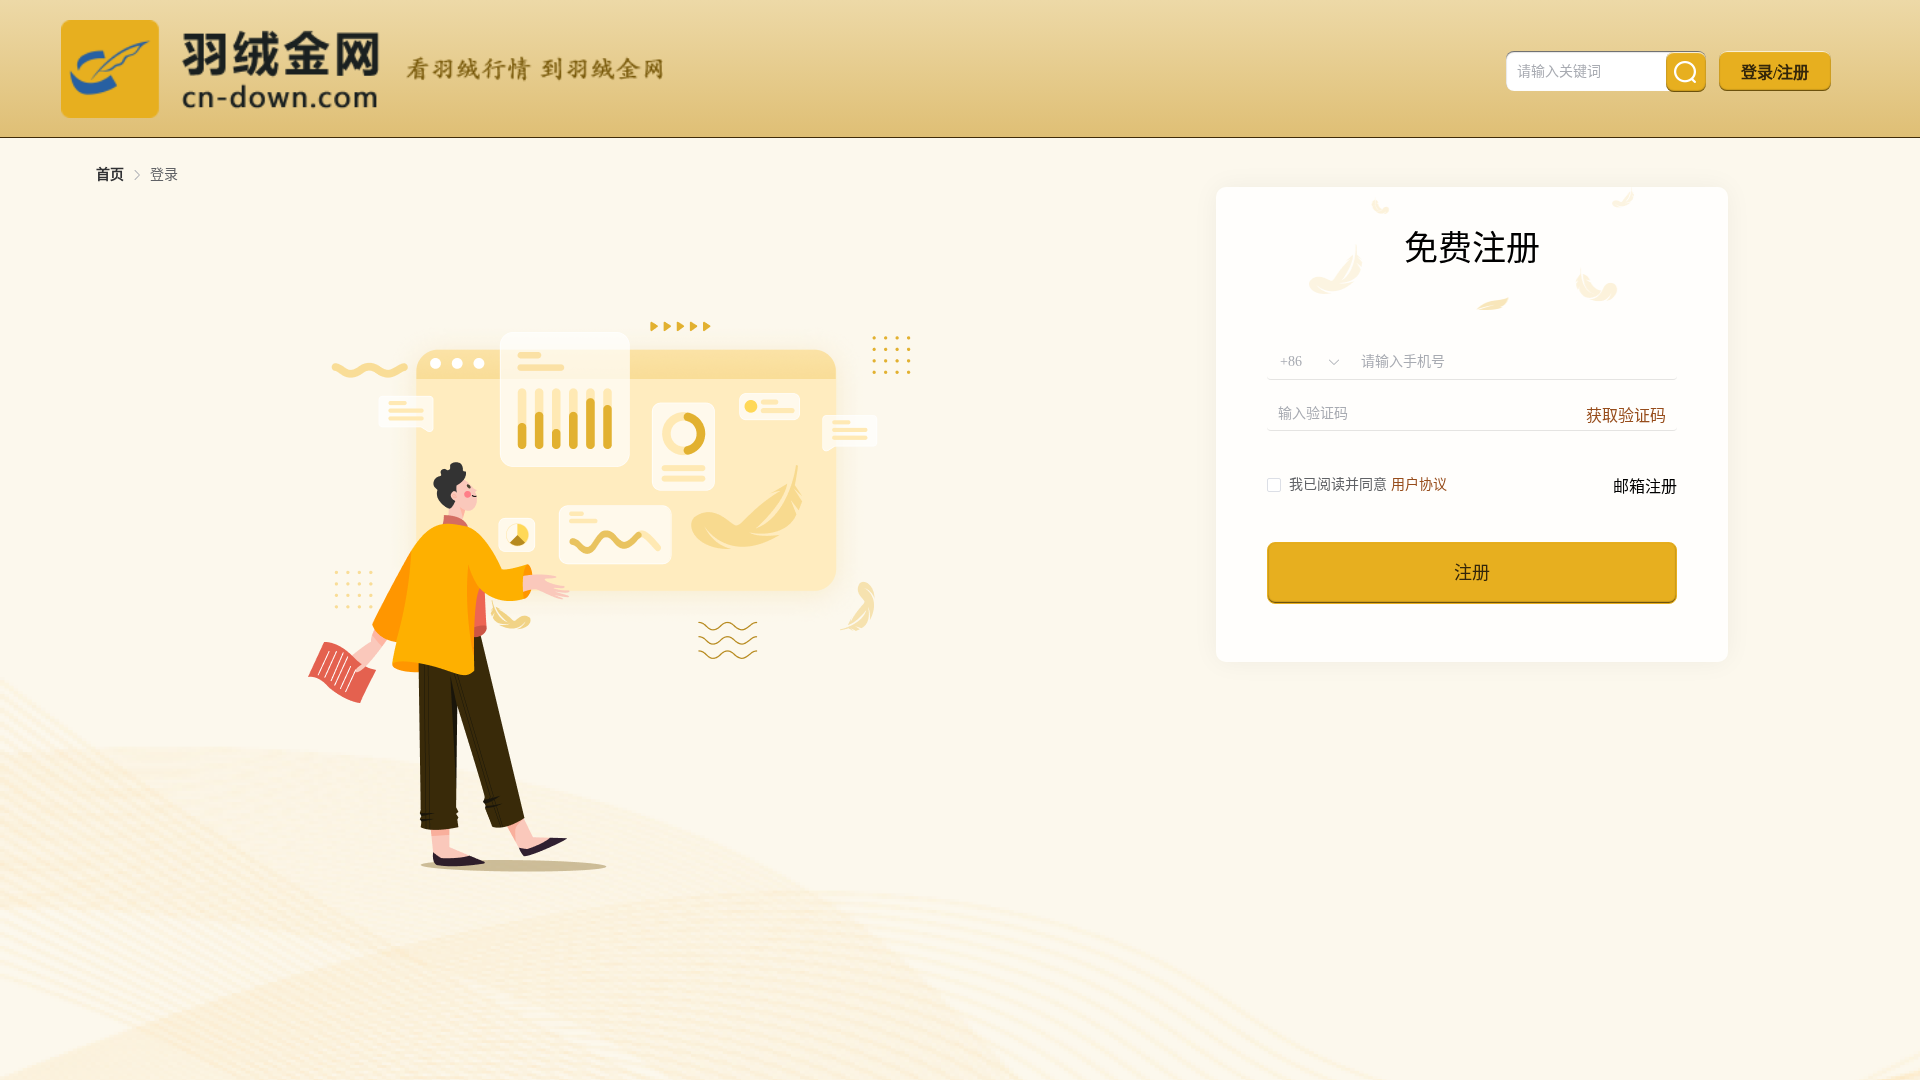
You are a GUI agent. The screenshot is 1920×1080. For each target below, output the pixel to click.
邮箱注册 (1645, 486)
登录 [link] (164, 175)
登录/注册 (1775, 72)
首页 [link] (110, 175)
